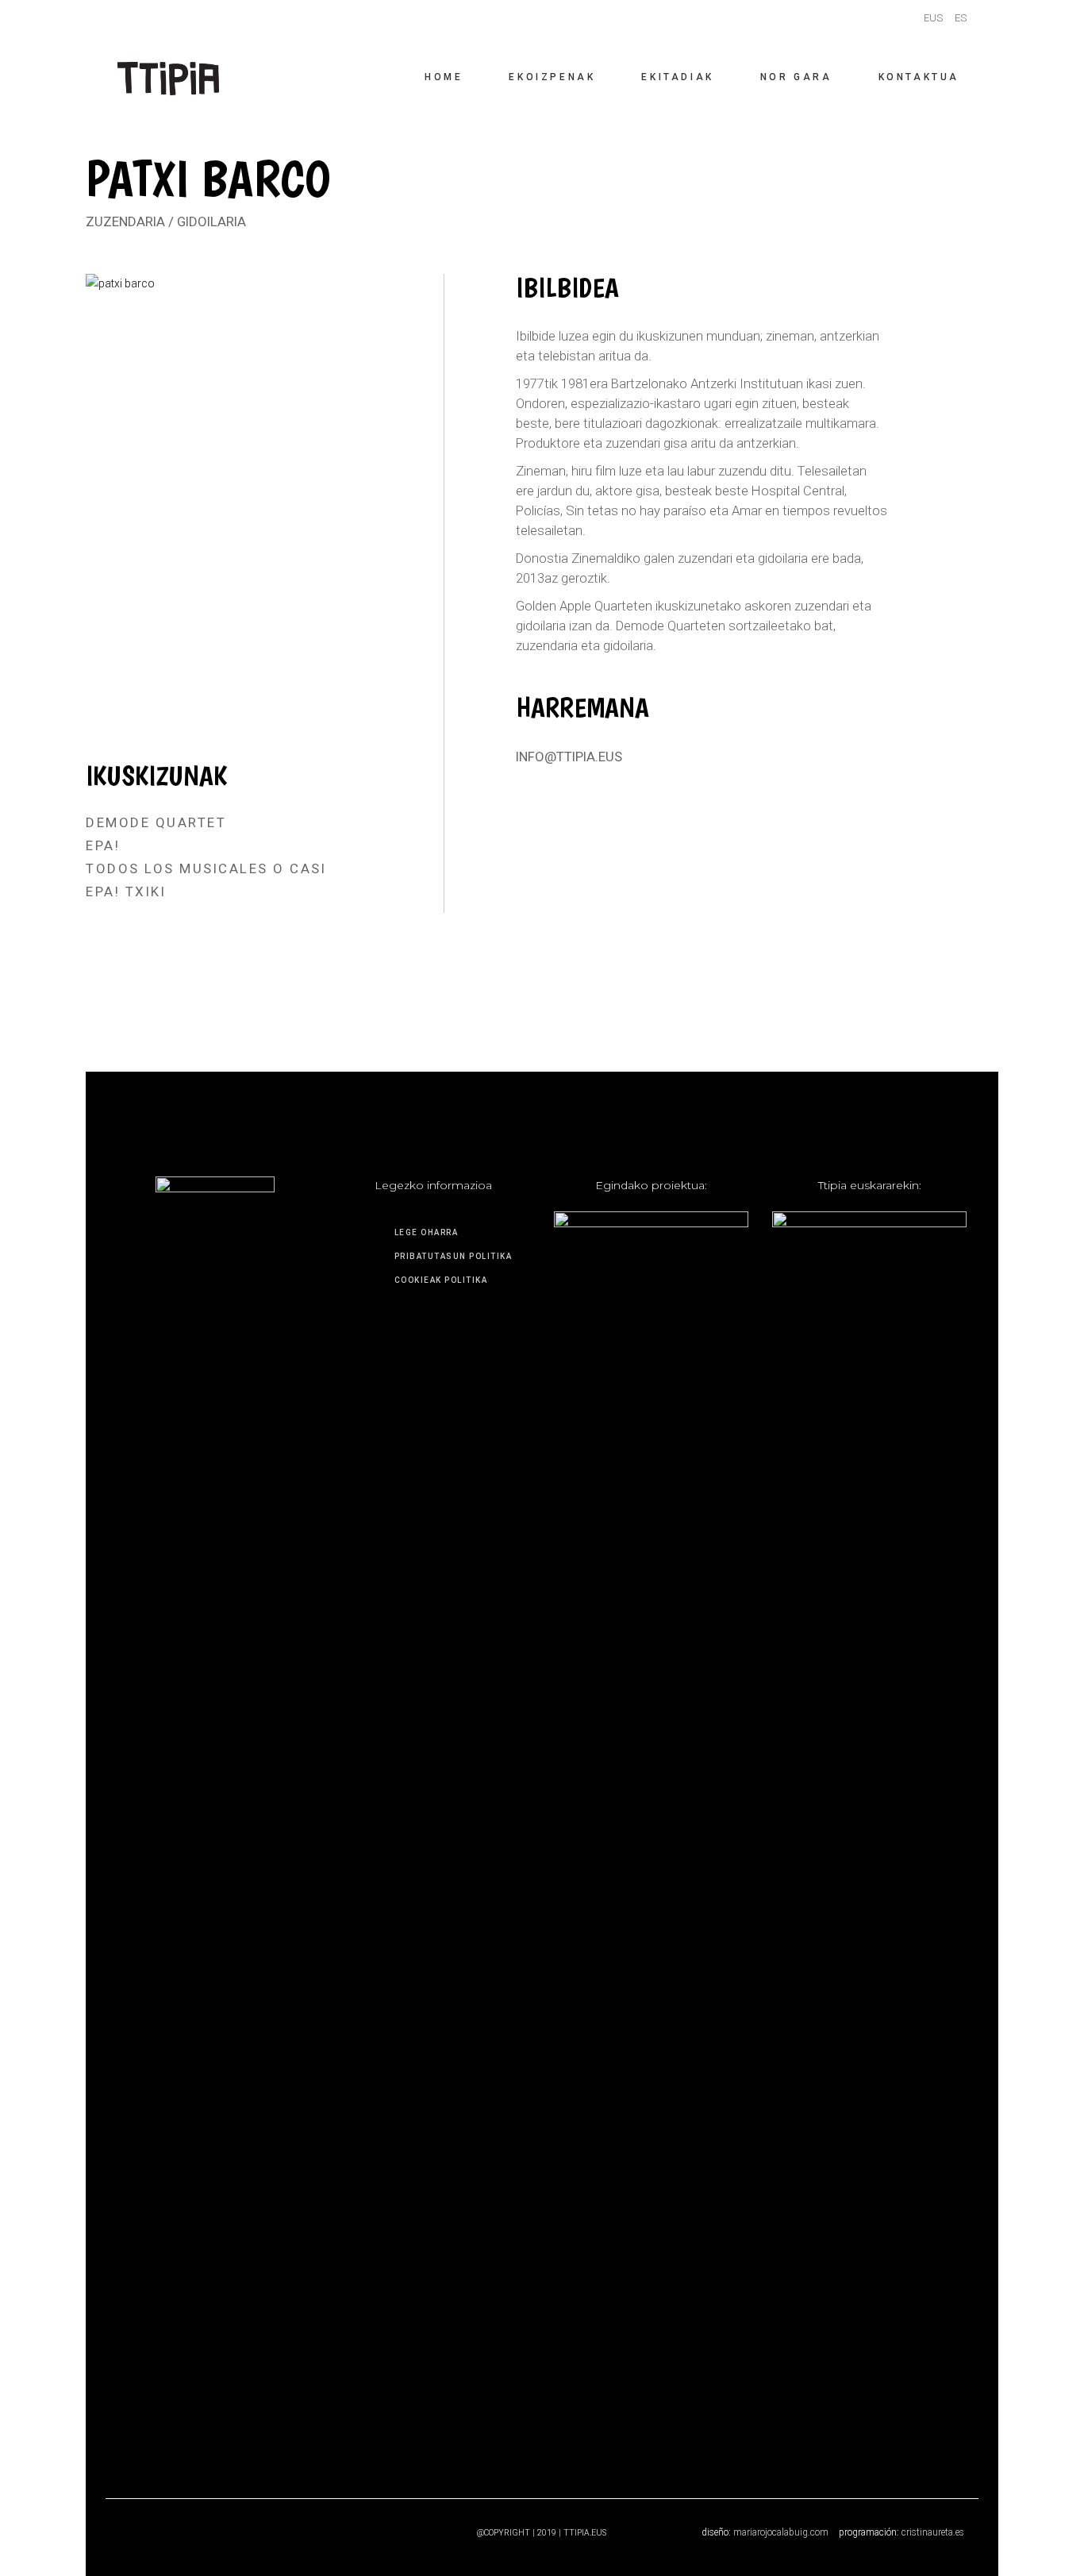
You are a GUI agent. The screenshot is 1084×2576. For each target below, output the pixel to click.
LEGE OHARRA (427, 1232)
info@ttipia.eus (569, 757)
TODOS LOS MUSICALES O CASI (206, 868)
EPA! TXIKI (126, 891)
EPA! (103, 845)
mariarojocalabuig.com (781, 2532)
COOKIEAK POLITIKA (441, 1280)
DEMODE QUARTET (156, 822)
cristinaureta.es (933, 2532)
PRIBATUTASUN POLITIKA (454, 1256)
